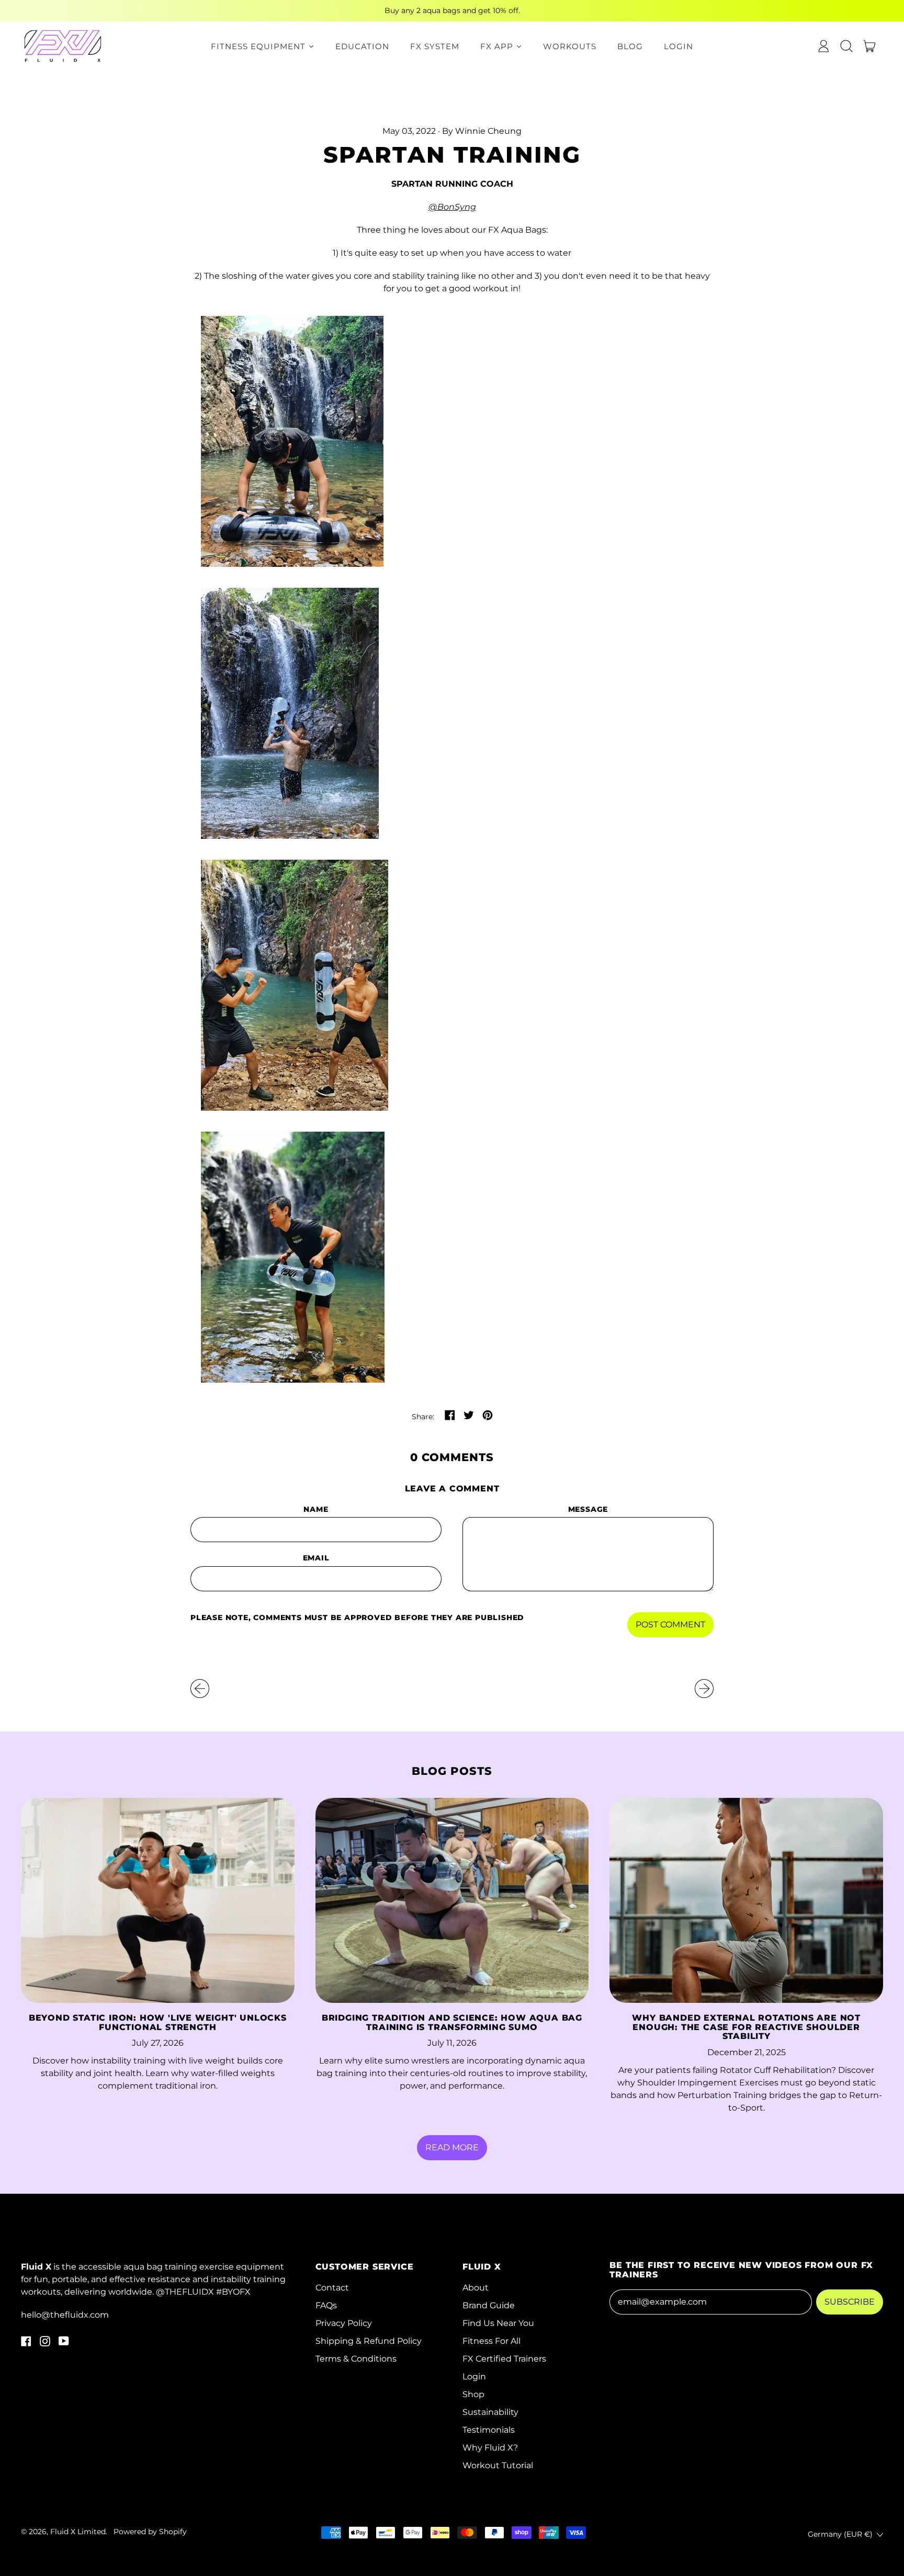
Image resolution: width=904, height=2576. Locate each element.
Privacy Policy (344, 2323)
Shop (473, 2394)
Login (474, 2376)
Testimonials (489, 2430)
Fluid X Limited (78, 2532)
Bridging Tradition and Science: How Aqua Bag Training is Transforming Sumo (452, 2022)
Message (588, 1509)
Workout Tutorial (498, 2465)
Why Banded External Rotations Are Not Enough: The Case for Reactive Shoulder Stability (746, 2027)
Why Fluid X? (490, 2448)
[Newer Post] (704, 1689)
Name (316, 1509)
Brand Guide (489, 2305)
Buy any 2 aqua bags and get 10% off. (452, 10)
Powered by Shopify (150, 2532)
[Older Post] (200, 1689)
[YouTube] (64, 2344)
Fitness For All (491, 2341)
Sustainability (490, 2412)
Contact (332, 2288)
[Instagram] (45, 2344)
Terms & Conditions (356, 2359)
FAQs (326, 2305)
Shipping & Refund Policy (369, 2341)
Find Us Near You (498, 2323)
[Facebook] (26, 2344)
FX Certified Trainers (504, 2359)
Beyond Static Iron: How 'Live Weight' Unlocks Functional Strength (158, 2022)
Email (316, 1558)
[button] (846, 46)
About (476, 2288)
